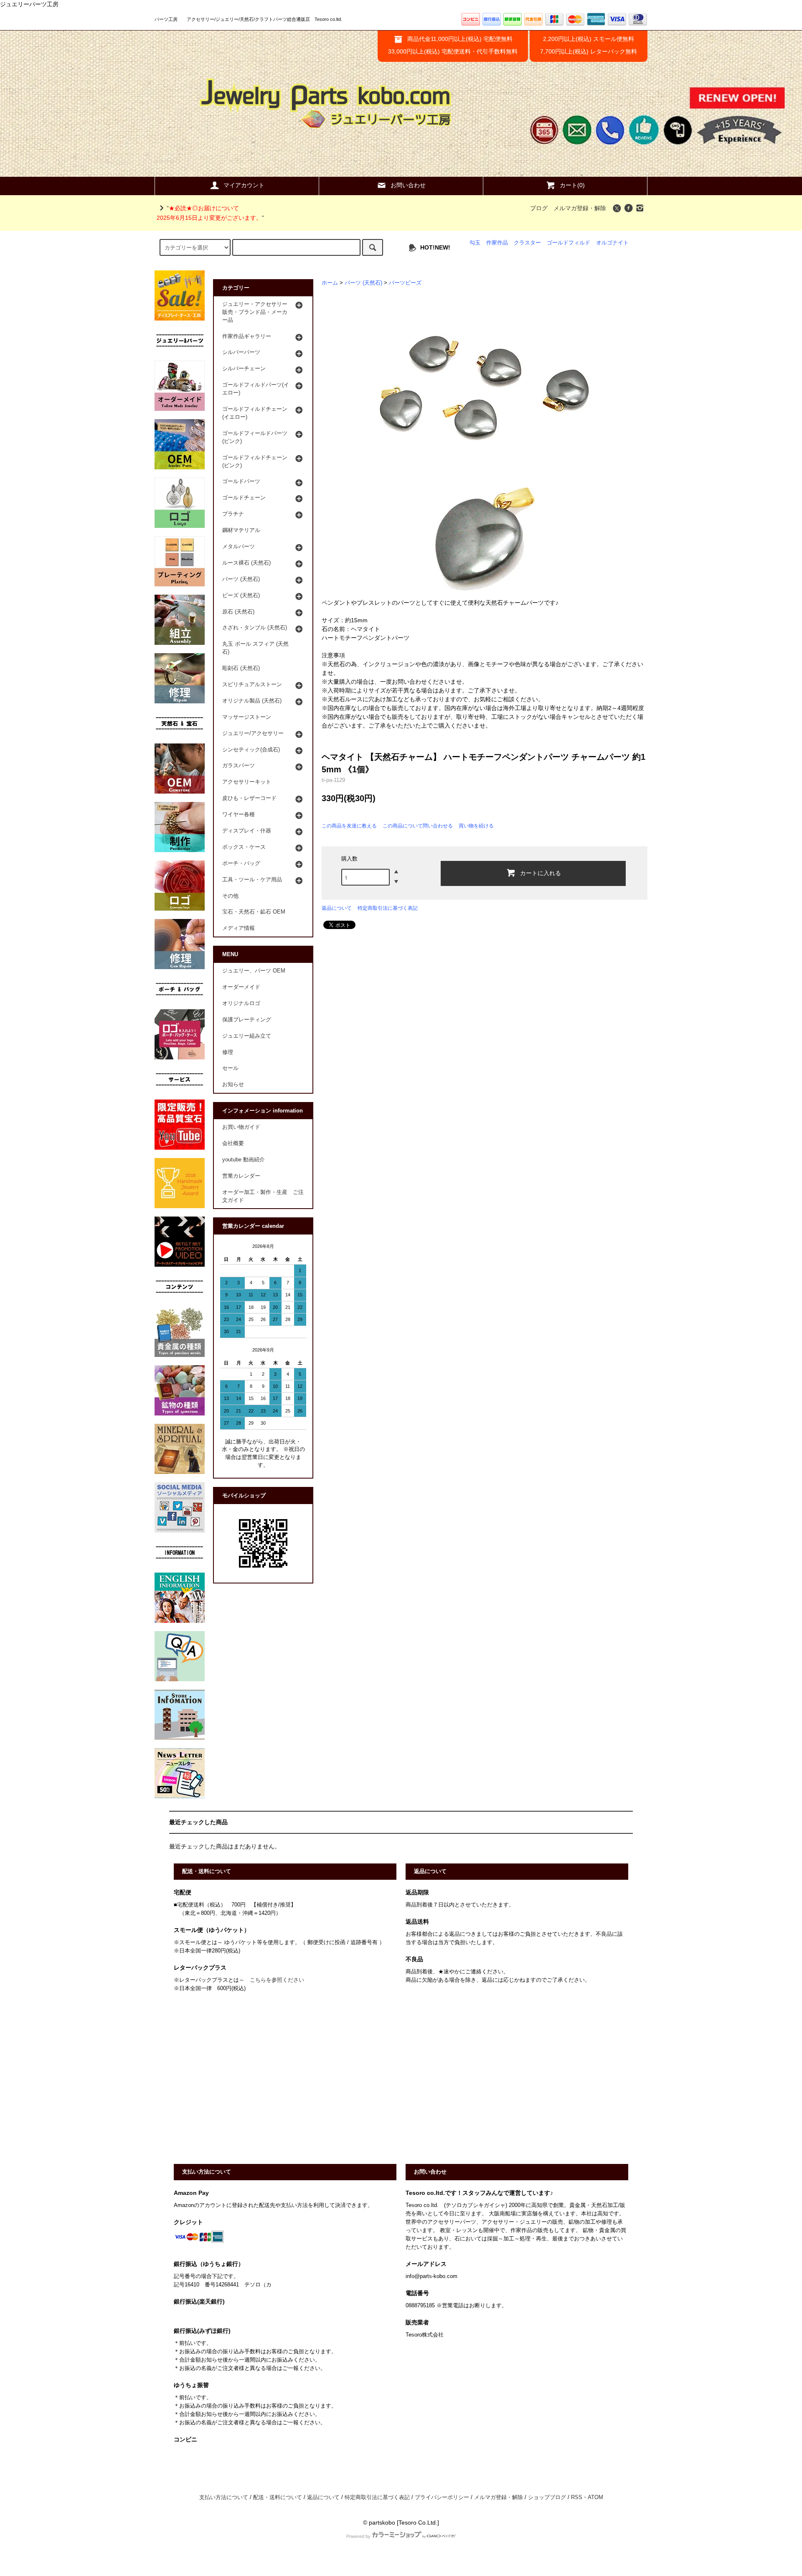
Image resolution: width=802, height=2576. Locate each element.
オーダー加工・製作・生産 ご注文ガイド (263, 1196)
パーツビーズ (405, 283)
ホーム (330, 283)
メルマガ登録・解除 (580, 208)
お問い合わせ (408, 185)
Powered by (358, 2536)
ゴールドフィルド (569, 243)
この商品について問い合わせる (418, 826)
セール (230, 1068)
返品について (337, 908)
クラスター (527, 243)
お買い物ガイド (241, 1127)
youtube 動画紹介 (244, 1160)
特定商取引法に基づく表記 (388, 908)
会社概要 (233, 1143)
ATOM (595, 2497)
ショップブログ (547, 2497)
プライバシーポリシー (442, 2497)
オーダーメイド (241, 987)
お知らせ (233, 1084)
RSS (577, 2497)
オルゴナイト (612, 243)
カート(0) (572, 185)
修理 (228, 1052)
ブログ (539, 208)
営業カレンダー (241, 1176)
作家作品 (497, 243)
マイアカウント (244, 185)
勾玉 (475, 243)
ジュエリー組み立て (247, 1036)
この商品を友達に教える (349, 826)
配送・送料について (278, 2497)
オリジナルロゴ (241, 1003)
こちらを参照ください (277, 1980)
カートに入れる (541, 873)
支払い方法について (224, 2497)
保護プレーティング (247, 1020)
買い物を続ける (476, 826)
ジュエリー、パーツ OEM (254, 971)
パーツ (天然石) (363, 283)
